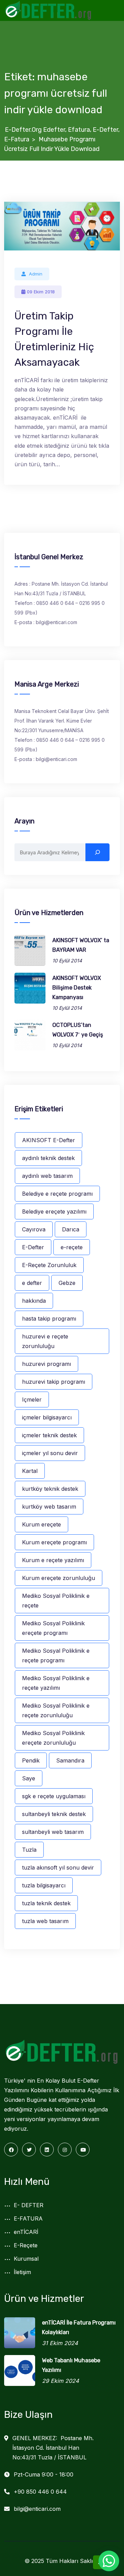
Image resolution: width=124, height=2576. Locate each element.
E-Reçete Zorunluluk (49, 1265)
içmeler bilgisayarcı (47, 1417)
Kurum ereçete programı (54, 1542)
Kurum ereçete (42, 1524)
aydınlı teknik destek (48, 1158)
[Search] (97, 852)
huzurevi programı (46, 1364)
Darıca (71, 1229)
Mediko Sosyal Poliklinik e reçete (56, 1601)
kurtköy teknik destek (50, 1489)
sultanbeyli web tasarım (53, 1832)
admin (36, 274)
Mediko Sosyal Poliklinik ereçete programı (53, 1628)
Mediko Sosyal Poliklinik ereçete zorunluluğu (53, 1738)
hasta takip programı (49, 1319)
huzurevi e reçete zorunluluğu (45, 1341)
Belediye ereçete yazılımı (54, 1211)
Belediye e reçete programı (57, 1194)
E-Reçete (26, 2245)
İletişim (22, 2272)
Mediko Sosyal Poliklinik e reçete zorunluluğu (56, 1710)
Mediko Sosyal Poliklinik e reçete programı (56, 1655)
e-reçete (72, 1247)
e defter (32, 1283)
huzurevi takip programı (54, 1382)
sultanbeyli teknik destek (54, 1814)
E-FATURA (28, 2218)
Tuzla (29, 1850)
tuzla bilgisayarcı (44, 1885)
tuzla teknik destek (46, 1903)
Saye (29, 1778)
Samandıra (70, 1760)
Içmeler (32, 1400)
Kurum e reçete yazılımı (53, 1560)
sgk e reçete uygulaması (54, 1796)
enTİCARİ (26, 2232)
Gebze (67, 1283)
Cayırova (34, 1229)
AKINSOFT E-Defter (49, 1140)
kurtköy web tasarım (49, 1507)
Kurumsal (26, 2259)
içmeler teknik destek (49, 1435)
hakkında (34, 1301)
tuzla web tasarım (45, 1921)
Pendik (31, 1760)
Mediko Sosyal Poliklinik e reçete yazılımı (56, 1683)
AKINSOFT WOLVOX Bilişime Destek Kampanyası (77, 988)
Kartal (30, 1471)
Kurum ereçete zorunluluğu (59, 1578)
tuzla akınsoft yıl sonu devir (58, 1867)
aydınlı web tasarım (47, 1176)
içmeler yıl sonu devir (50, 1453)
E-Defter (33, 1247)
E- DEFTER (29, 2205)
